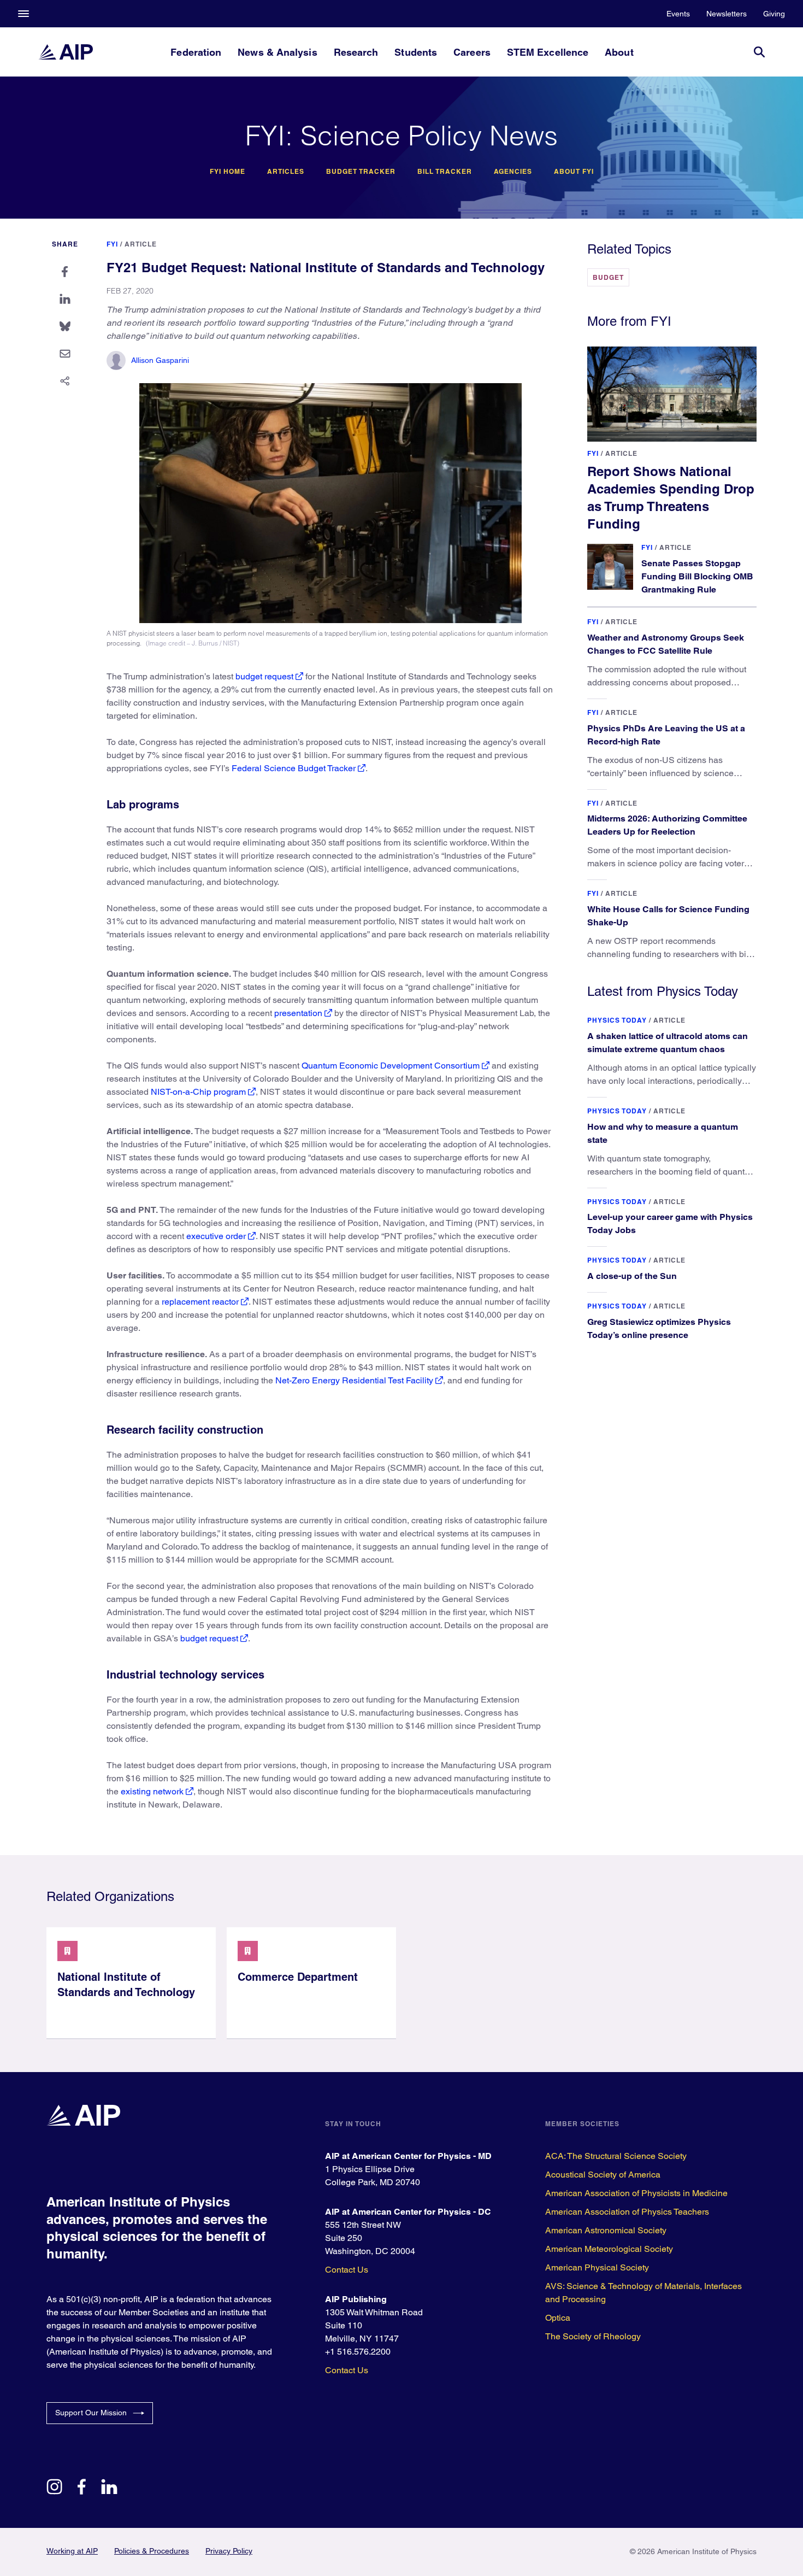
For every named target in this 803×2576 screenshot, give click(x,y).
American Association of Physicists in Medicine (636, 2193)
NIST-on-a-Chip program (198, 1092)
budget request (264, 676)
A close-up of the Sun (632, 1276)
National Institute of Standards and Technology (126, 1985)
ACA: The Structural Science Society (616, 2156)
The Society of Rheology (593, 2336)
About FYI (574, 172)
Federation (196, 52)
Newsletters (727, 14)
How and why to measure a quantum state (663, 1133)
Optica (558, 2318)
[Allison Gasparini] (116, 360)
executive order (216, 1236)
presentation (298, 1013)
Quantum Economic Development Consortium (391, 1066)
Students (416, 52)
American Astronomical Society (606, 2230)
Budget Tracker (361, 172)
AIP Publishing (356, 2299)
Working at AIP (72, 2551)
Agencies (513, 172)
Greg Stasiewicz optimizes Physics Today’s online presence (659, 1328)
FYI (112, 244)
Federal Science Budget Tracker (294, 768)
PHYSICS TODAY (617, 1020)
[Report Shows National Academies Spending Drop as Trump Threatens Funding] (672, 394)
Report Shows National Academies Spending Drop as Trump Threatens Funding (671, 497)
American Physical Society (597, 2267)
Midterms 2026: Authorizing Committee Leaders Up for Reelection (667, 825)
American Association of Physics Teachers (627, 2212)
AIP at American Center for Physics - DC (408, 2212)
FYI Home (228, 172)
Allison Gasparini (160, 360)
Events (678, 14)
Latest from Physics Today (663, 991)
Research (356, 52)
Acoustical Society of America (603, 2175)
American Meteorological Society (609, 2249)
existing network (152, 1791)
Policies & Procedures (152, 2551)
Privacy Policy (229, 2551)
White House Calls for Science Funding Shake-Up (668, 916)
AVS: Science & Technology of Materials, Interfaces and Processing (643, 2293)
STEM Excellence (548, 52)
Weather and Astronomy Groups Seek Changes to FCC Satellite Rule (666, 644)
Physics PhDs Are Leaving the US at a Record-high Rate (666, 735)
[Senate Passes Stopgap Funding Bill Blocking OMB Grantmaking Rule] (610, 567)
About (619, 52)
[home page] (66, 52)
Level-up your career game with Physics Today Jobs (670, 1224)
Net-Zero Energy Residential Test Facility (354, 1380)
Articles (286, 172)
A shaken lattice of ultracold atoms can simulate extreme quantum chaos (668, 1043)
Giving (774, 14)
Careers (472, 52)
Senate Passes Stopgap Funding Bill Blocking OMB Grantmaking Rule (697, 576)
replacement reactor (200, 1302)
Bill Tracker (445, 172)
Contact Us (347, 2270)
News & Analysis (277, 52)
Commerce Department (298, 1977)
